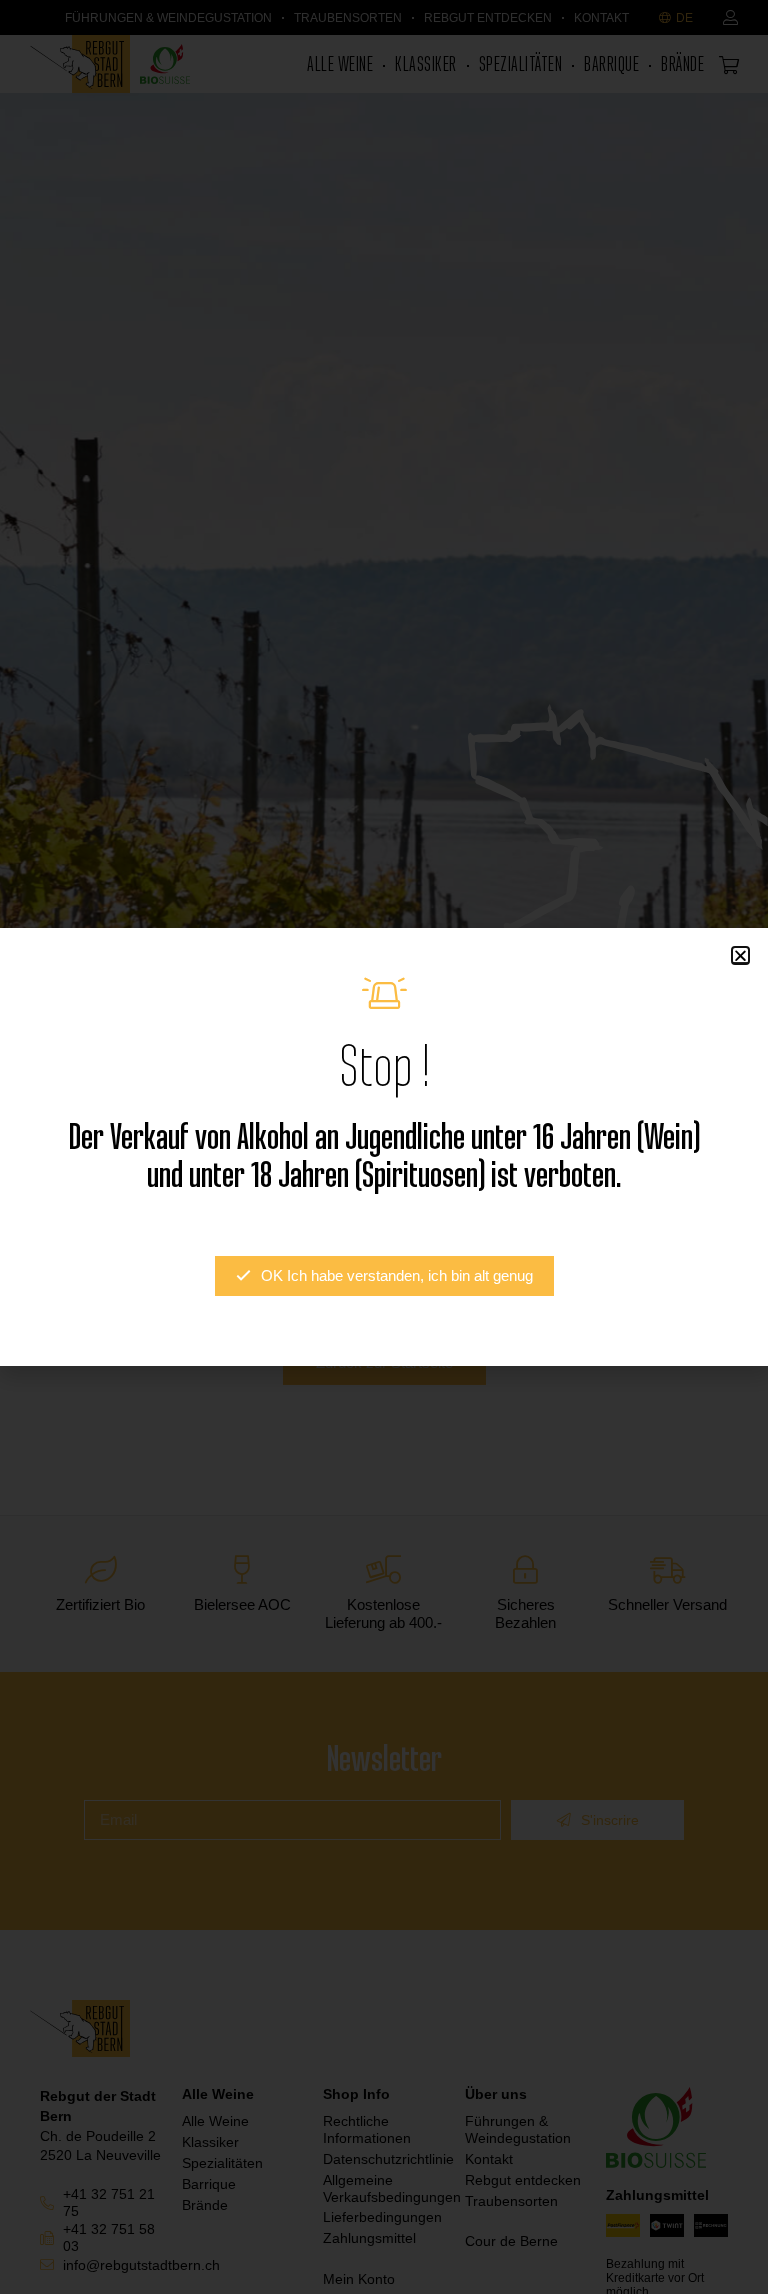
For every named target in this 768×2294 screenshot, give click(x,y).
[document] (384, 1147)
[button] (740, 955)
